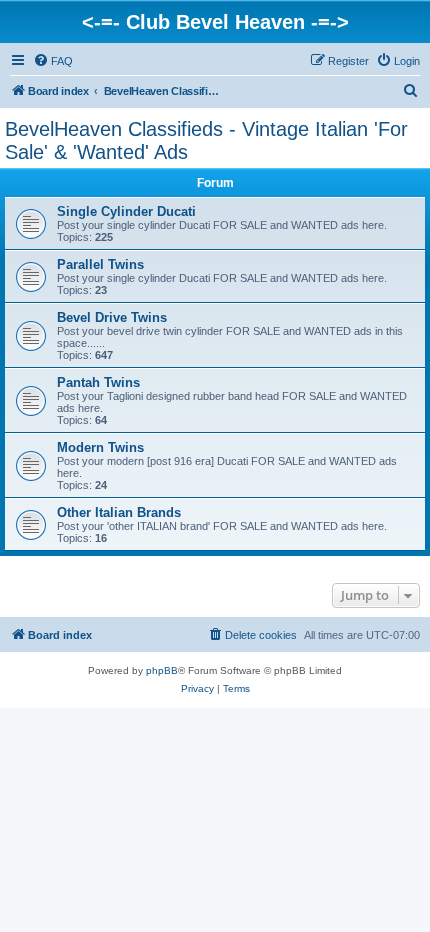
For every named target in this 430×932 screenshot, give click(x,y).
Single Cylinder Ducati (126, 211)
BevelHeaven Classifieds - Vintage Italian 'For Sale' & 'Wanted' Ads (206, 140)
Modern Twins (100, 447)
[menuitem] (53, 61)
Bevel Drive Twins (112, 317)
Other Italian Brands (119, 512)
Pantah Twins (98, 382)
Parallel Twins (100, 264)
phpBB (162, 670)
